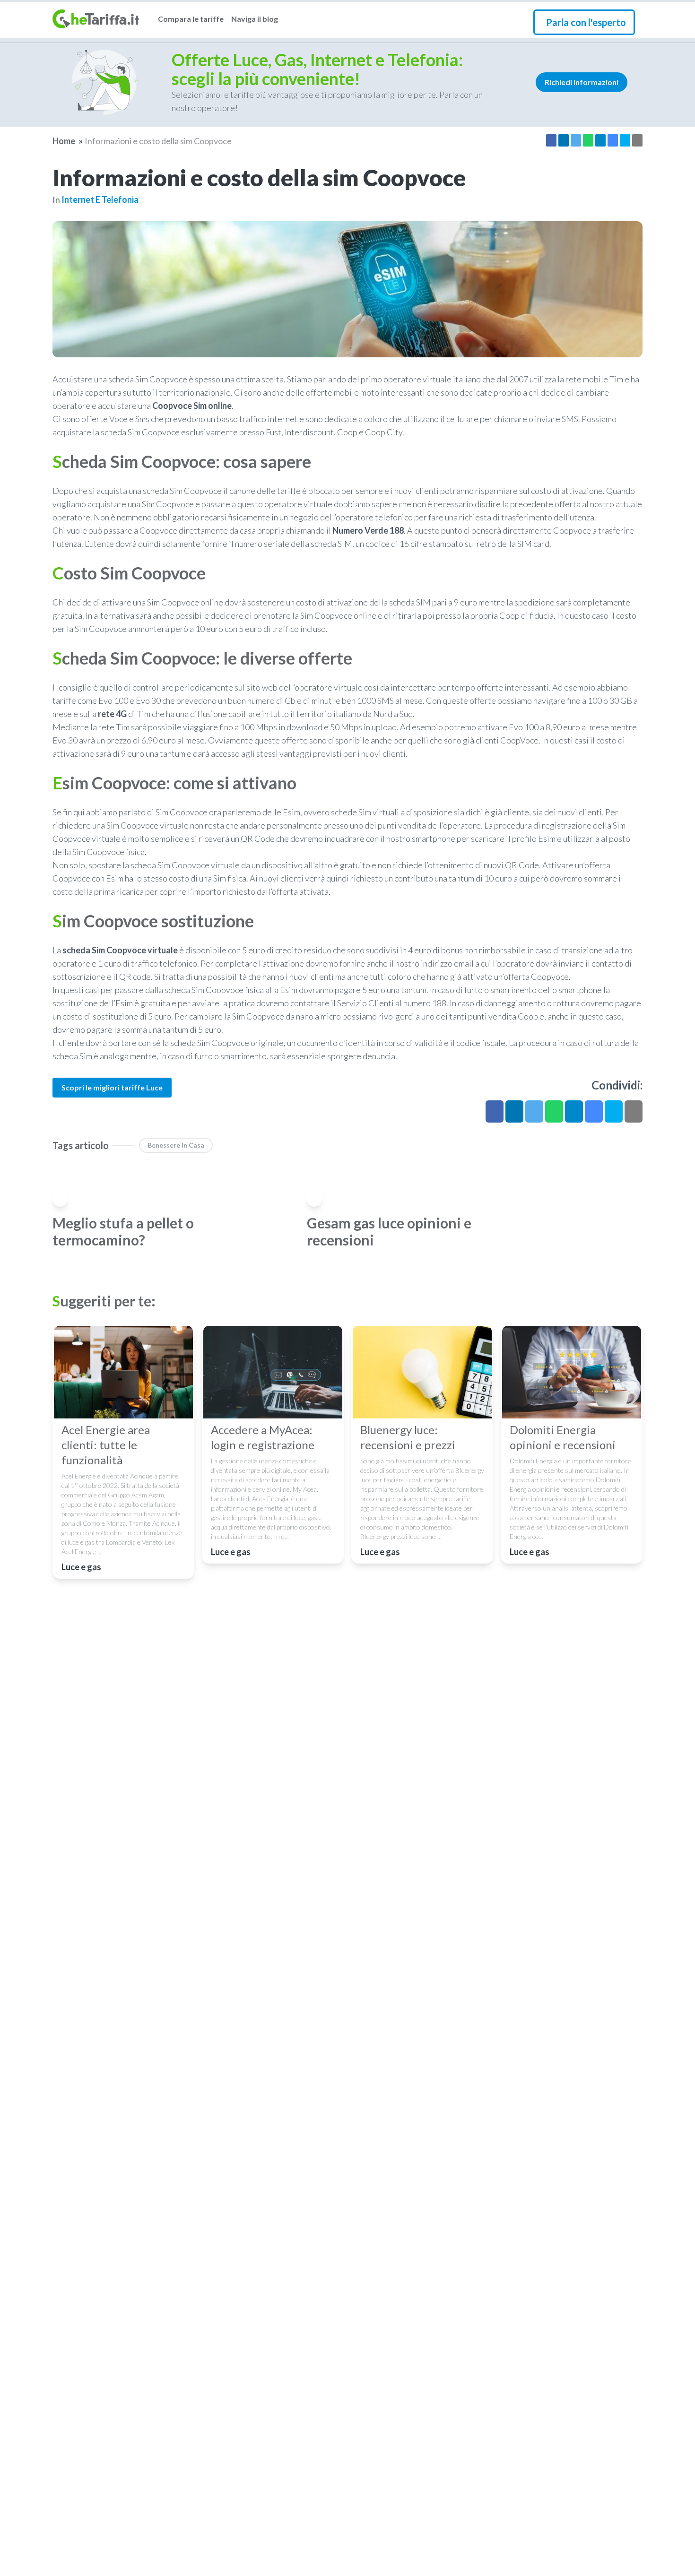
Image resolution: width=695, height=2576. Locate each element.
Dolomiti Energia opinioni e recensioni (563, 1437)
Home (64, 141)
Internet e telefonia (100, 199)
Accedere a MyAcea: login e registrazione (263, 1437)
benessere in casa (176, 1145)
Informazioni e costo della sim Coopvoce (158, 141)
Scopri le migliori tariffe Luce (112, 1087)
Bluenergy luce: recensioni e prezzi (408, 1437)
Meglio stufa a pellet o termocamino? (123, 1231)
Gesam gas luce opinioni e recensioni (389, 1231)
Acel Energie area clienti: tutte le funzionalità (106, 1445)
